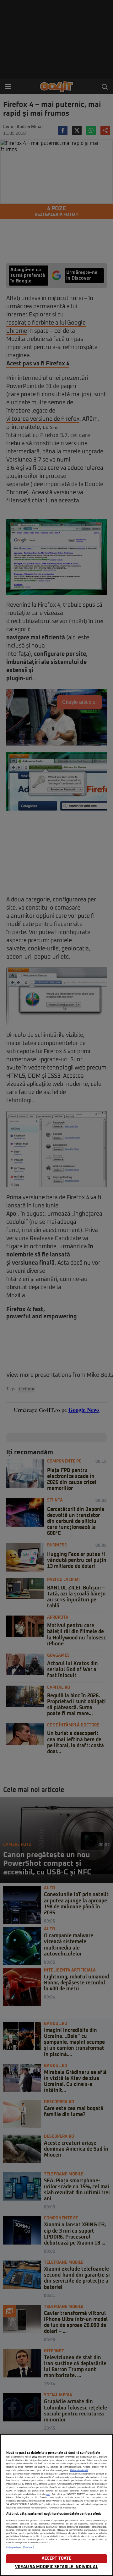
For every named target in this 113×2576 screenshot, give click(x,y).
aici (48, 2494)
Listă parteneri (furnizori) (20, 2547)
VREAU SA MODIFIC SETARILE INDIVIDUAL (56, 2567)
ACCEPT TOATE (57, 2559)
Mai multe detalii (79, 2470)
